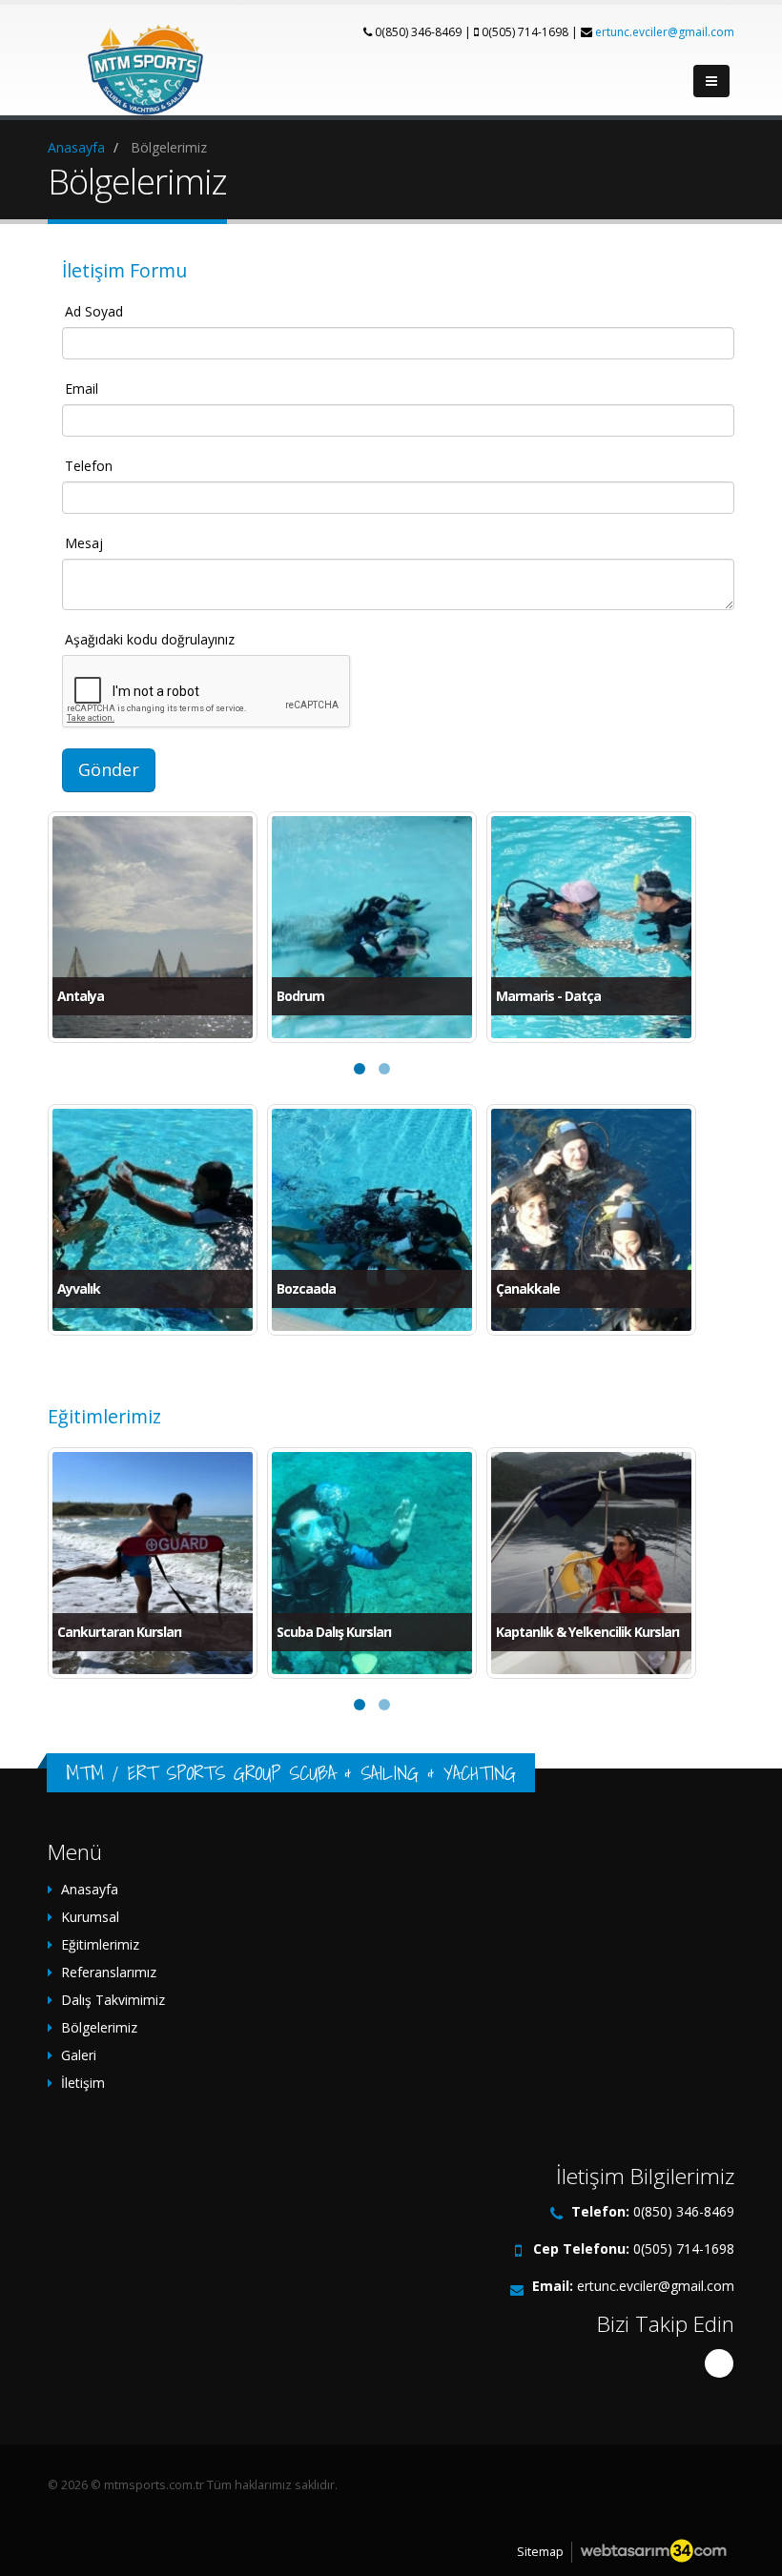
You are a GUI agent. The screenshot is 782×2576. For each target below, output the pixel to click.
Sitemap (540, 2552)
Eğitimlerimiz (100, 1944)
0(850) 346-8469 (684, 2211)
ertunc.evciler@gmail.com (665, 32)
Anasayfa (90, 1889)
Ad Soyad (94, 311)
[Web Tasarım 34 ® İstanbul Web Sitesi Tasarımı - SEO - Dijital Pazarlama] (653, 2552)
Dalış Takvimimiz (113, 2000)
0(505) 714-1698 (684, 2249)
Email (82, 388)
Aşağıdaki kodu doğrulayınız (150, 639)
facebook (719, 2363)
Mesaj (84, 543)
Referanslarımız (109, 1972)
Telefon (89, 466)
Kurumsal (90, 1917)
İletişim (83, 2083)
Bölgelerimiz (99, 2027)
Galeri (79, 2055)
